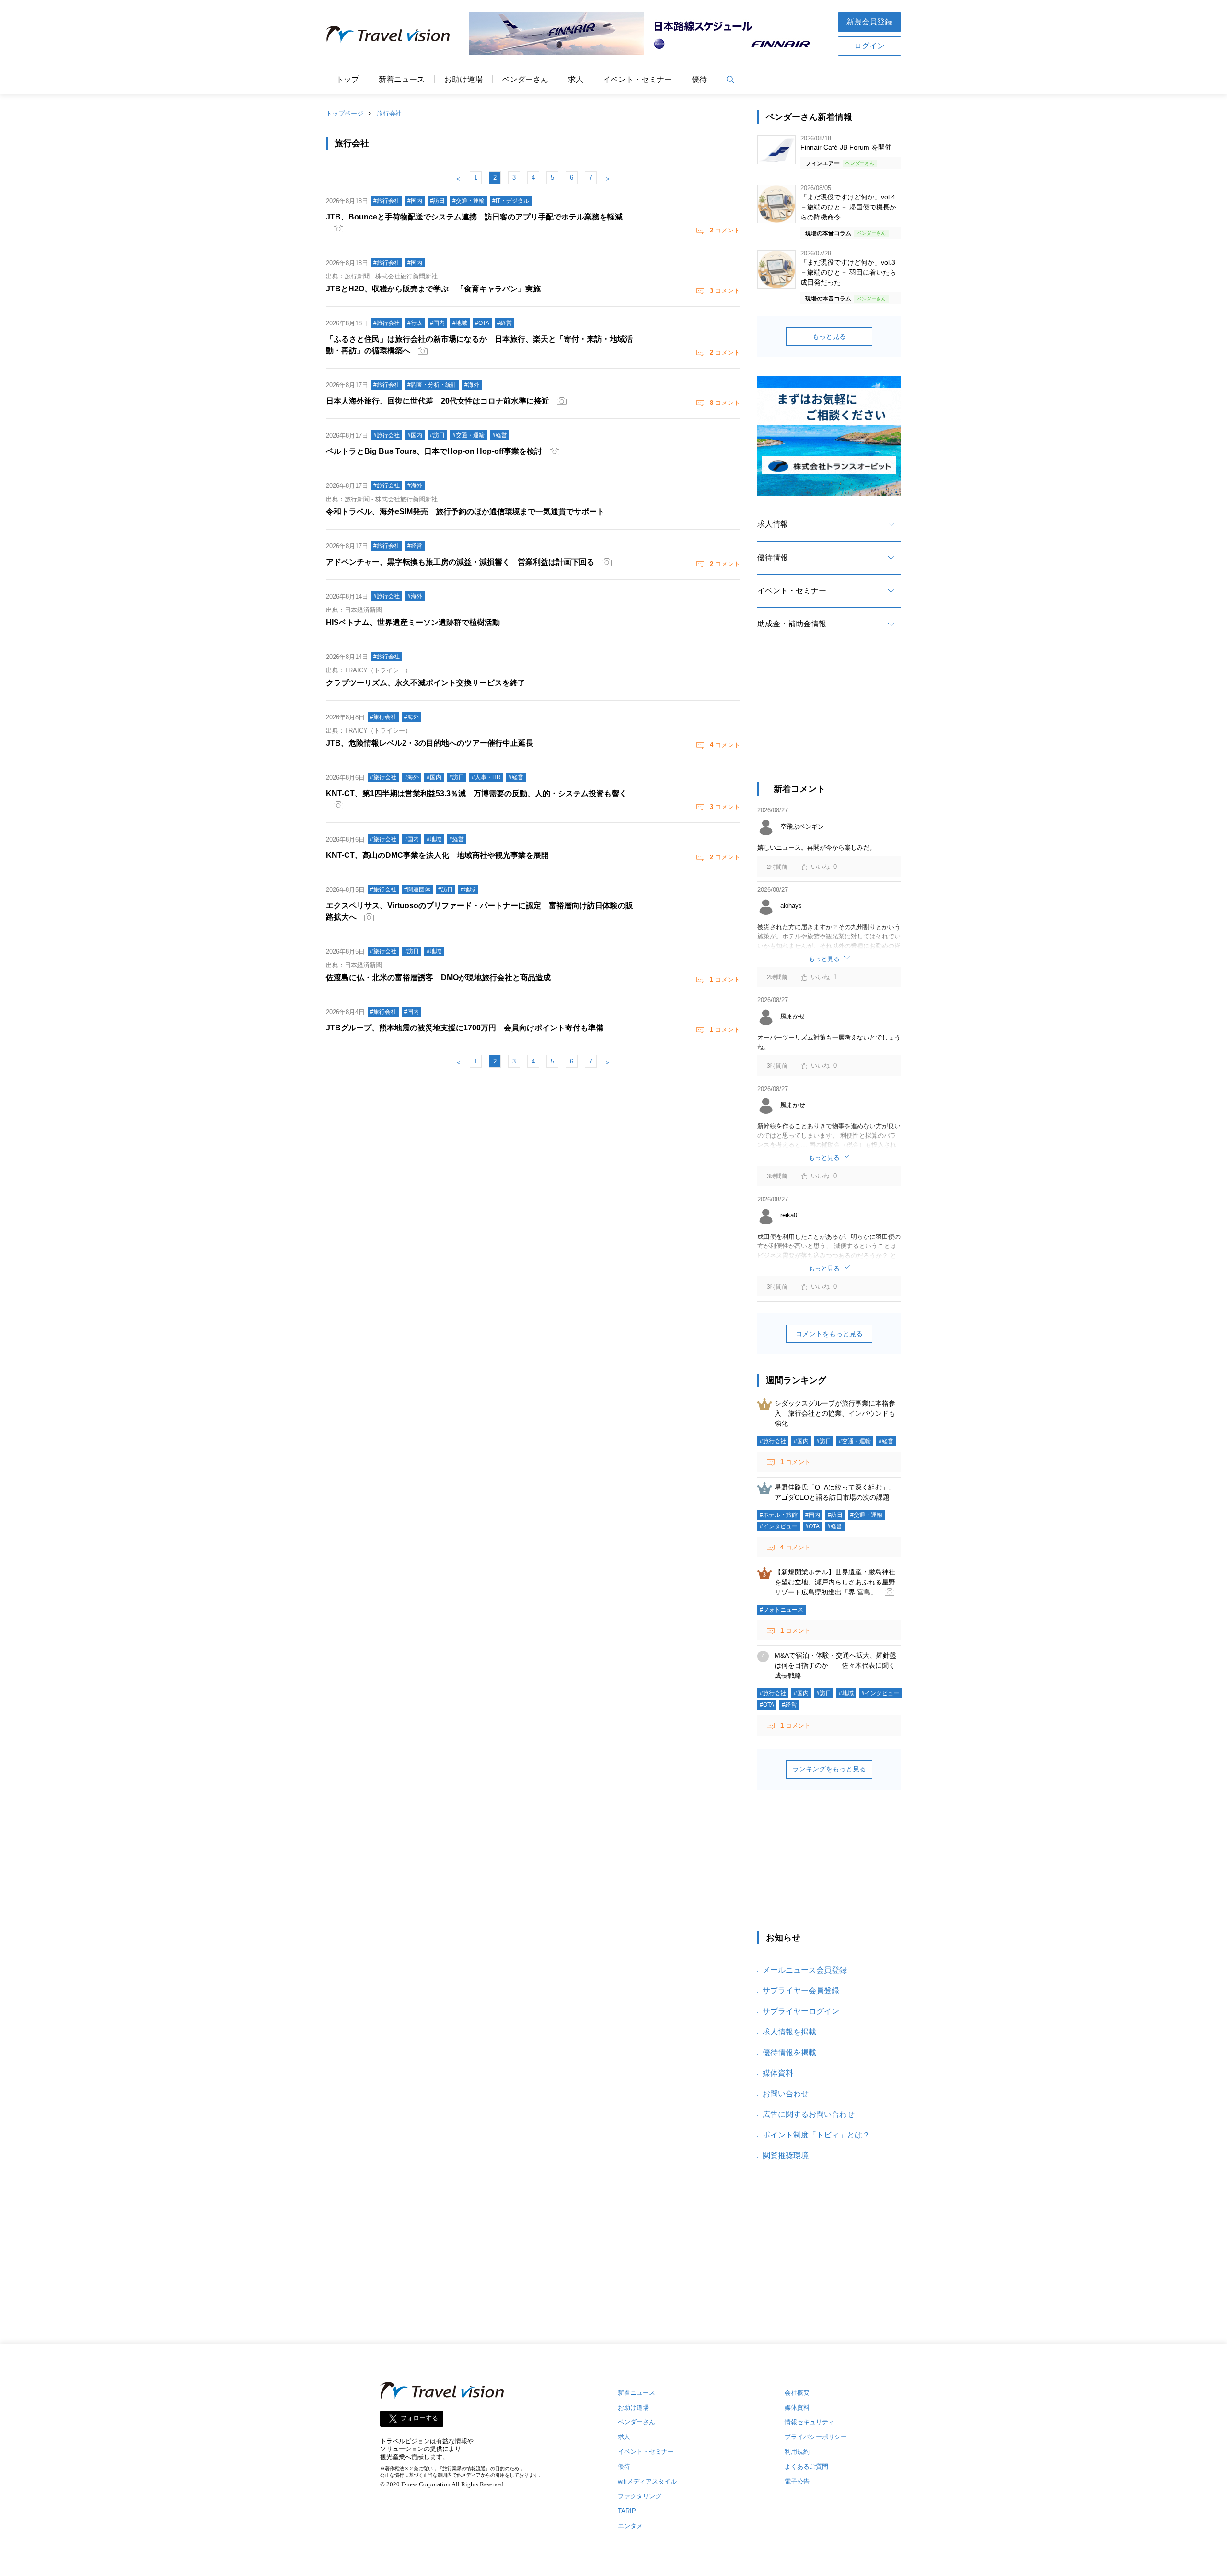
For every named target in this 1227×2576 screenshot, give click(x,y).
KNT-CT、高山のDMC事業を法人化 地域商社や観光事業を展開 (437, 855)
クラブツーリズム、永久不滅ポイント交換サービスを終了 (426, 683)
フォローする (419, 2418)
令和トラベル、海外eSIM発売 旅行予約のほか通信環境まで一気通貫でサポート (465, 512)
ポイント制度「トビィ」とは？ (816, 2135)
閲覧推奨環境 (786, 2155)
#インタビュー (779, 1526)
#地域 (846, 1693)
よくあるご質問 (806, 2466)
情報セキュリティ (810, 2422)
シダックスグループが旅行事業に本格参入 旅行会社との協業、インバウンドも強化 (835, 1413)
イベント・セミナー (637, 80)
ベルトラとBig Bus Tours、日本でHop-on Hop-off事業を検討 (434, 451)
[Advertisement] (829, 720)
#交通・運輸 (855, 1441)
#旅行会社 (773, 1441)
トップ (347, 80)
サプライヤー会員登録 (801, 1991)
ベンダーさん (525, 80)
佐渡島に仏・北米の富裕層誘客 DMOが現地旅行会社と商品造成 (438, 977)
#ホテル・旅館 (779, 1515)
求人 (576, 80)
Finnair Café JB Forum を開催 (846, 147)
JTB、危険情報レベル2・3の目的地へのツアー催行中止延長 (430, 743)
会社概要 (797, 2393)
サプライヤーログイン (801, 2011)
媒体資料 (778, 2073)
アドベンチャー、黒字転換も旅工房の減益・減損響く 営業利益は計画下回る (460, 562)
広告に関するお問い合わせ (809, 2114)
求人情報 (773, 524)
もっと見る (829, 336)
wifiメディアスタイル (647, 2481)
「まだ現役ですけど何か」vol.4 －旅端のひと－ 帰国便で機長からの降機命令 (848, 207)
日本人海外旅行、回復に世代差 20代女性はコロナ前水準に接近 (438, 401)
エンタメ (630, 2526)
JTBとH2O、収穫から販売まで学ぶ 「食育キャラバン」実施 (433, 289)
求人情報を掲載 (789, 2032)
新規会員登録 (869, 22)
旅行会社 (389, 113)
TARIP (627, 2511)
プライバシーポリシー (816, 2437)
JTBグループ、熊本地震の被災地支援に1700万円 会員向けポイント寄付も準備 (465, 1028)
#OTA (812, 1526)
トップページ (345, 113)
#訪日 (824, 1441)
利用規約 (797, 2452)
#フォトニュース (781, 1610)
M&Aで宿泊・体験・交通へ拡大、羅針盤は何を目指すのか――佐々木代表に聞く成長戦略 (835, 1665)
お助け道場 (463, 80)
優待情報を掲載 (789, 2052)
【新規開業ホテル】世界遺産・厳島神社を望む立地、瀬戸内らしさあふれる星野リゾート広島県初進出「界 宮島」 (835, 1582)
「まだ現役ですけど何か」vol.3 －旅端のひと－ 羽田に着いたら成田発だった (848, 272)
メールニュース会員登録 (805, 1970)
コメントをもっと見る (829, 1334)
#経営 (886, 1441)
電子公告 (797, 2481)
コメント (725, 230)
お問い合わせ (786, 2094)
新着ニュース (402, 80)
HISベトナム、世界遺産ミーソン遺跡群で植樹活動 (413, 622)
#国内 (801, 1441)
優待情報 (773, 558)
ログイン (869, 46)
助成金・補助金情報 (792, 624)
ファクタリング (640, 2496)
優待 (699, 80)
